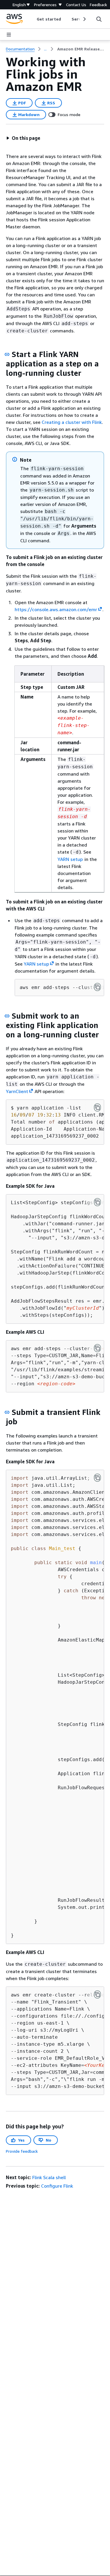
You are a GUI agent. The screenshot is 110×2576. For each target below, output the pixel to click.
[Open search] (99, 19)
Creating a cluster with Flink (72, 422)
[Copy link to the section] (7, 354)
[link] (81, 49)
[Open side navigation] (9, 35)
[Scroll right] (84, 19)
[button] (23, 138)
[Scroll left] (32, 19)
